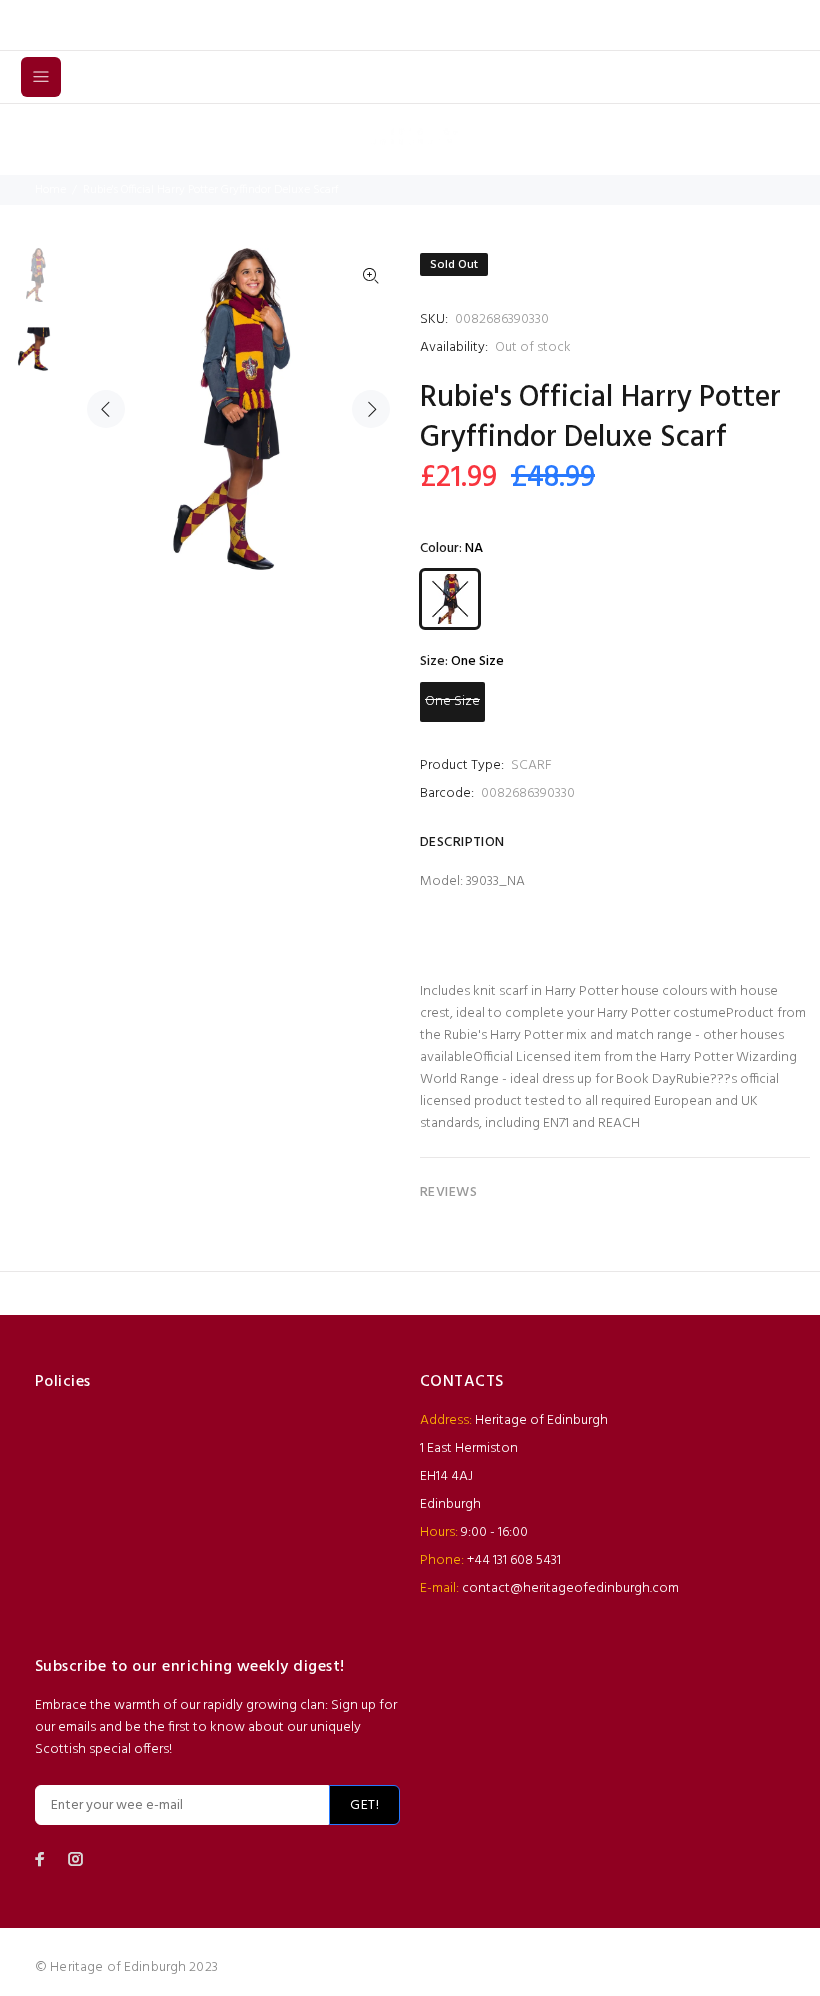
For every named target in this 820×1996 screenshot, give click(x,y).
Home (50, 190)
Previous (106, 409)
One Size (452, 701)
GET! (364, 1805)
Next (371, 409)
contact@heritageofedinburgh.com (570, 1588)
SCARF (531, 765)
